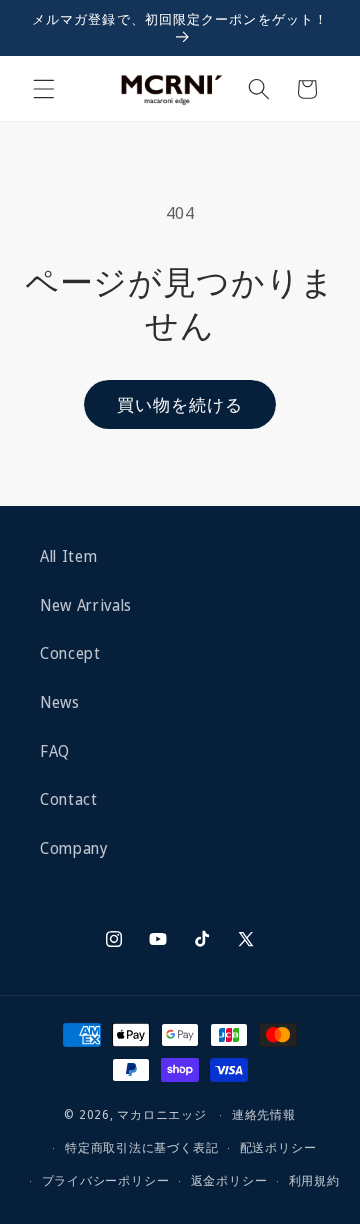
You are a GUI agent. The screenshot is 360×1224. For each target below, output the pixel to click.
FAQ (55, 751)
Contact (69, 799)
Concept (70, 653)
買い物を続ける (180, 404)
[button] (44, 89)
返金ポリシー (229, 1180)
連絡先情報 (264, 1114)
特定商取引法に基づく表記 (141, 1147)
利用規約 (314, 1180)
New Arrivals (86, 605)
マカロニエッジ (161, 1114)
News (60, 702)
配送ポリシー (278, 1147)
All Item (68, 556)
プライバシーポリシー (106, 1180)
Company (74, 848)
